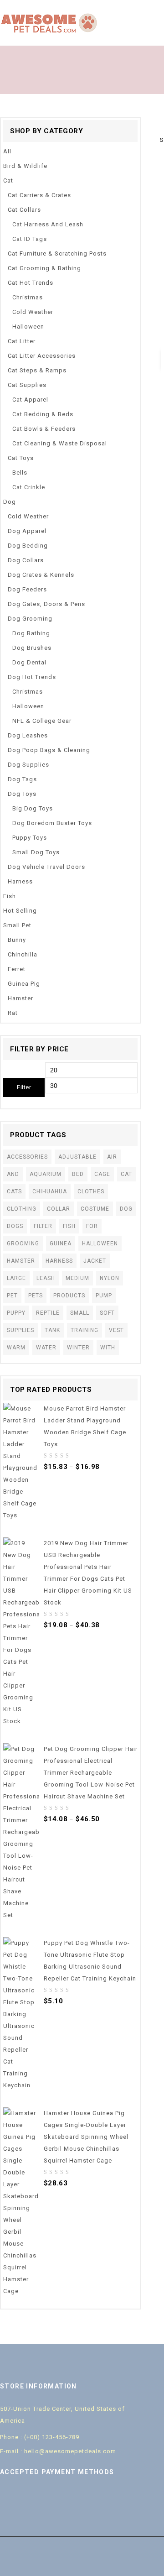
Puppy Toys (30, 838)
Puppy (16, 1313)
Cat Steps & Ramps (37, 370)
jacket (95, 1261)
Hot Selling (20, 911)
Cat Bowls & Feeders (44, 429)
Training (85, 1330)
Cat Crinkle (29, 487)
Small (80, 1313)
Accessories (27, 1157)
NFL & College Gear (42, 721)
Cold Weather (33, 312)
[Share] (134, 10)
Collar (59, 1209)
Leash (46, 1278)
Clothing (22, 1209)
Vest (116, 1330)
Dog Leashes (28, 735)
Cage (102, 1174)
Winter (78, 1348)
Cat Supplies (27, 385)
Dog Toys (22, 794)
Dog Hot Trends (32, 677)
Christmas (28, 297)
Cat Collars (24, 210)
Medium (77, 1278)
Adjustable (77, 1157)
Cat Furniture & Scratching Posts (57, 253)
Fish (10, 896)
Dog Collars (26, 560)
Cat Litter (22, 341)
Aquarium (46, 1174)
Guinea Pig (24, 984)
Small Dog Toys (36, 852)
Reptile (48, 1313)
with (108, 1348)
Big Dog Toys (33, 808)
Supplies (20, 1330)
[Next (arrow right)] (148, 1288)
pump (104, 1296)
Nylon (110, 1278)
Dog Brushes (32, 648)
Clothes (91, 1191)
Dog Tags (22, 779)
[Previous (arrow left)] (16, 1288)
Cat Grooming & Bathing (44, 268)
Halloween (28, 327)
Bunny (17, 940)
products (69, 1296)
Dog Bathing (31, 633)
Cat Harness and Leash (48, 224)
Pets (36, 1296)
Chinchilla (23, 954)
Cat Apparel (30, 400)
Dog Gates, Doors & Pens (46, 604)
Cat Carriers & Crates (39, 195)
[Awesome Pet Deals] (50, 23)
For (92, 1226)
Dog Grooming (30, 619)
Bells (20, 473)
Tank (52, 1330)
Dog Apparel (27, 531)
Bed (78, 1174)
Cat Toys (21, 458)
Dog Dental (29, 662)
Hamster (20, 998)
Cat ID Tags (30, 239)
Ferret (17, 969)
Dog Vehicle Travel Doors (46, 867)
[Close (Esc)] (154, 10)
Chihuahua (50, 1191)
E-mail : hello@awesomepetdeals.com (58, 2451)
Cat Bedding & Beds (43, 414)
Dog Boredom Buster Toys (52, 823)
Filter (24, 1087)
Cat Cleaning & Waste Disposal (60, 443)
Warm (16, 1348)
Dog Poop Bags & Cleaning (49, 750)
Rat (13, 1013)
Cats (14, 1191)
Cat (8, 180)
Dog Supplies (28, 765)
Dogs (15, 1226)
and (13, 1174)
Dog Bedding (28, 546)
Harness (20, 881)
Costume (95, 1209)
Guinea (61, 1244)
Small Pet (17, 925)
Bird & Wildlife (25, 166)
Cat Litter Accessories (42, 356)
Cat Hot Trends (31, 283)
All (7, 151)
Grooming (23, 1244)
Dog (10, 502)
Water (46, 1348)
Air (112, 1157)
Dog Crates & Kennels (41, 575)
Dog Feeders (27, 589)
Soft (107, 1313)
